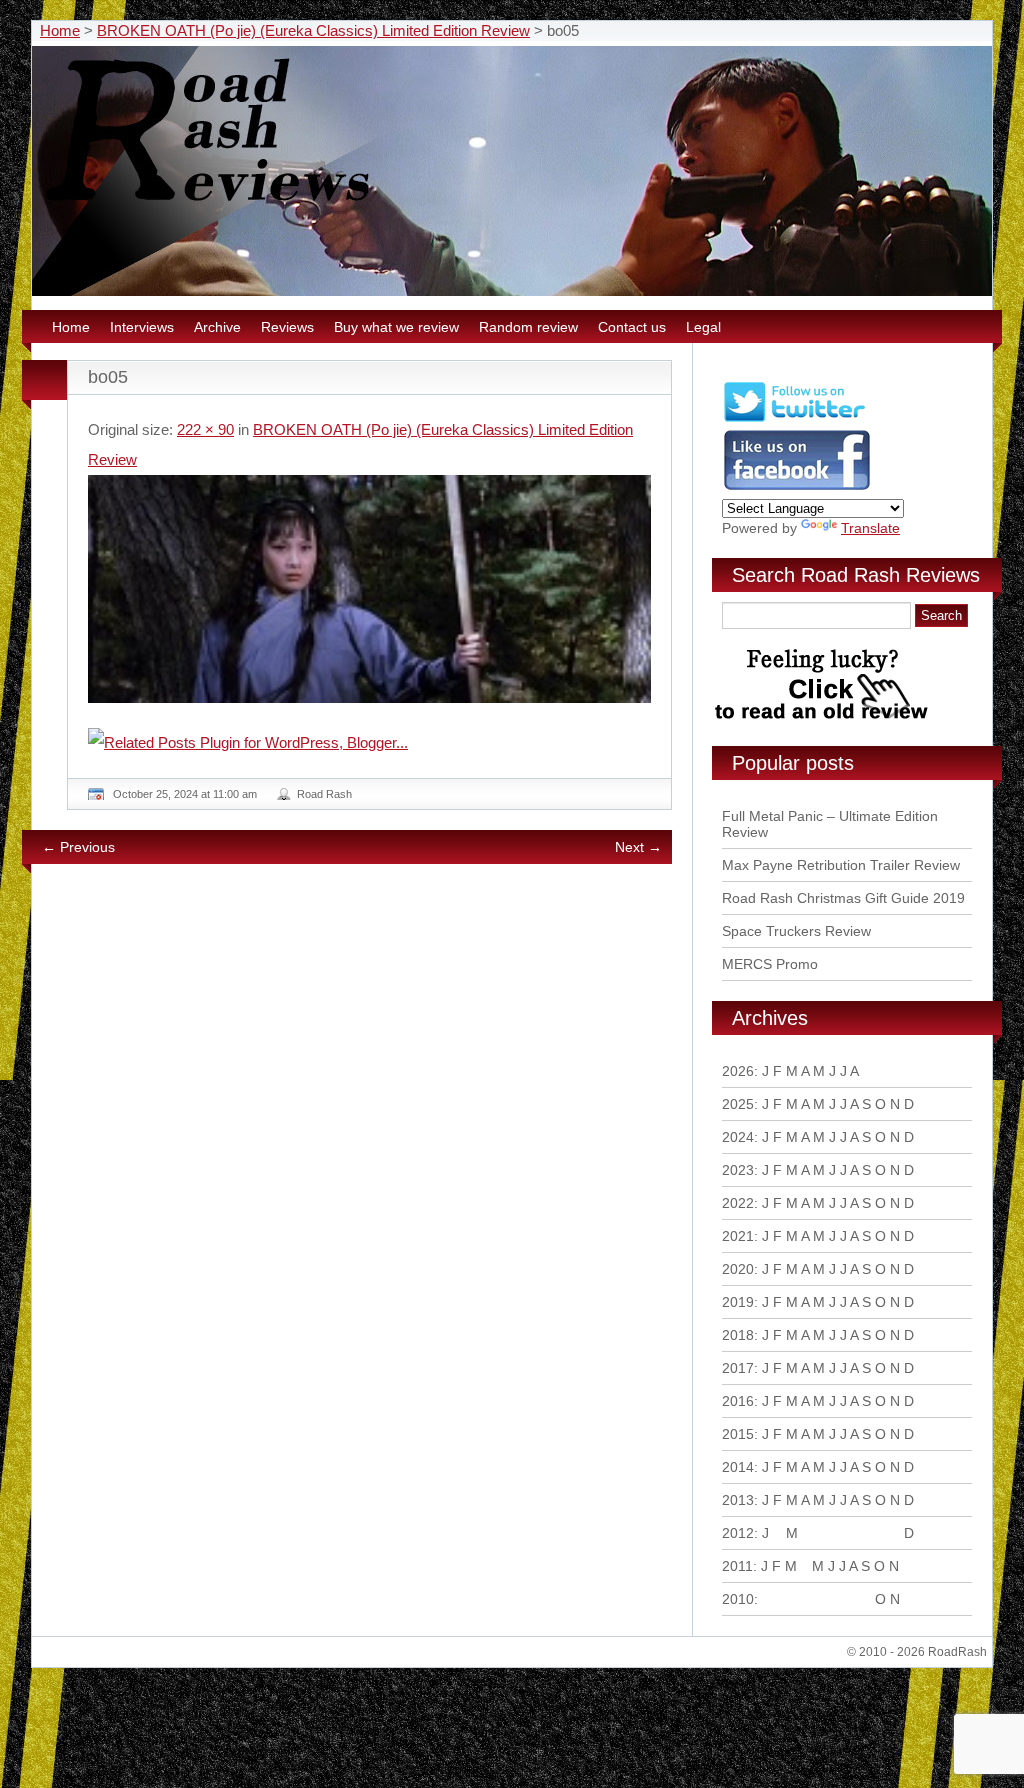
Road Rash (324, 794)
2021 (738, 1236)
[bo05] (369, 589)
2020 (738, 1269)
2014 (738, 1467)
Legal (703, 327)
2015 (738, 1434)
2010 (738, 1599)
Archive (217, 327)
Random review (528, 327)
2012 (738, 1533)
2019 (738, 1302)
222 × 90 (205, 429)
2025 (738, 1104)
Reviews (287, 327)
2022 (738, 1203)
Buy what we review (396, 327)
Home (60, 30)
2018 (738, 1335)
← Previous (78, 847)
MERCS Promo (770, 964)
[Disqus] (372, 1152)
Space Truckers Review (796, 931)
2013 (738, 1500)
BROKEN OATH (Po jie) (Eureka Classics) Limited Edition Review (313, 30)
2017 (738, 1368)
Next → (638, 847)
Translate (870, 528)
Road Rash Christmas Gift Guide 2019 (843, 898)
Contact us (632, 327)
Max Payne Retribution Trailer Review (841, 865)
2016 (738, 1401)
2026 (738, 1071)
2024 (738, 1137)
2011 (737, 1566)
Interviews (142, 327)
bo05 (108, 377)
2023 (738, 1170)
